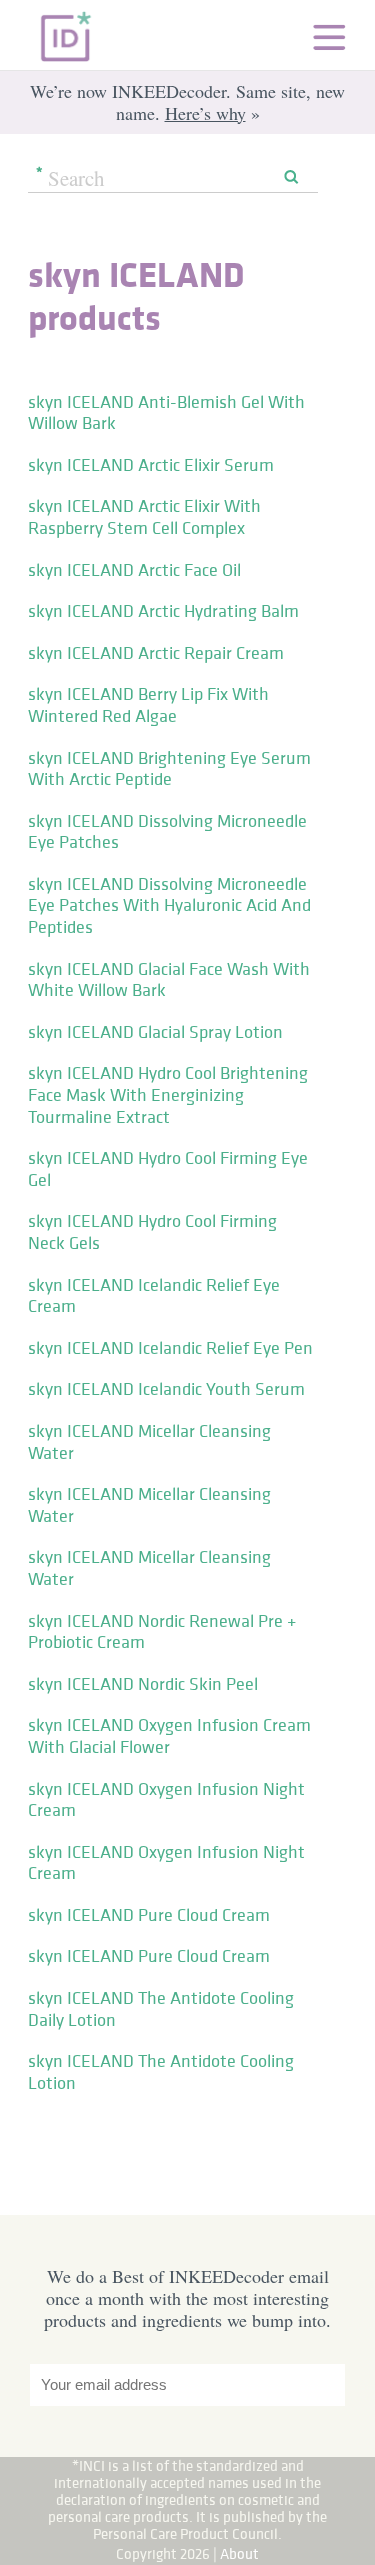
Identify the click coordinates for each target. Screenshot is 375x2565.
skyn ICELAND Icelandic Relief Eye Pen (170, 1348)
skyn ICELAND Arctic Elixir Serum (151, 465)
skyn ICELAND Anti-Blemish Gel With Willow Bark (166, 413)
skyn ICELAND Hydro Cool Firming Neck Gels (152, 1232)
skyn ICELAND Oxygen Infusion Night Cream (166, 1800)
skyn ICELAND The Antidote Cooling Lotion (161, 2072)
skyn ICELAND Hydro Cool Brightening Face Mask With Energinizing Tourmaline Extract (168, 1094)
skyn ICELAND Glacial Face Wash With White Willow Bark (169, 980)
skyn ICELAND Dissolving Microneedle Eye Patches (167, 832)
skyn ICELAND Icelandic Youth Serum (166, 1389)
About (239, 2553)
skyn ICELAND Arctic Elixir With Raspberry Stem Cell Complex (144, 517)
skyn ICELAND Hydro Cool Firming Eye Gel (168, 1169)
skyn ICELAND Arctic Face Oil (134, 570)
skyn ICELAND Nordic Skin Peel (143, 1684)
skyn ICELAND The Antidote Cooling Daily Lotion (161, 2009)
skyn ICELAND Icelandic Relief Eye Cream (154, 1296)
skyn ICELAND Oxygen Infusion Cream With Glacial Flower (169, 1736)
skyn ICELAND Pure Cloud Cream (149, 1915)
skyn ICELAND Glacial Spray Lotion (155, 1032)
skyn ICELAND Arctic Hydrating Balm (163, 611)
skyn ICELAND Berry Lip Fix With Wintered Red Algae (148, 705)
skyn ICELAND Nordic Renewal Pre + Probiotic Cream (162, 1632)
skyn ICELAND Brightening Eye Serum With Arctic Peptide (169, 769)
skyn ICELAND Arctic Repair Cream (156, 653)
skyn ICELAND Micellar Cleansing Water (149, 1442)
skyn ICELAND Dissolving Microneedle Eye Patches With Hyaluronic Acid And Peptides (169, 905)
